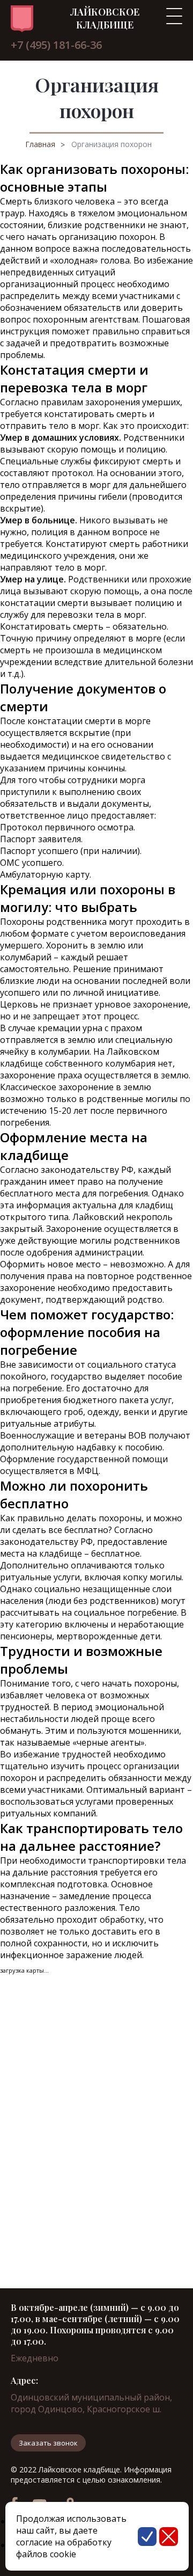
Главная (40, 144)
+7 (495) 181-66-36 (56, 45)
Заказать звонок (48, 2443)
